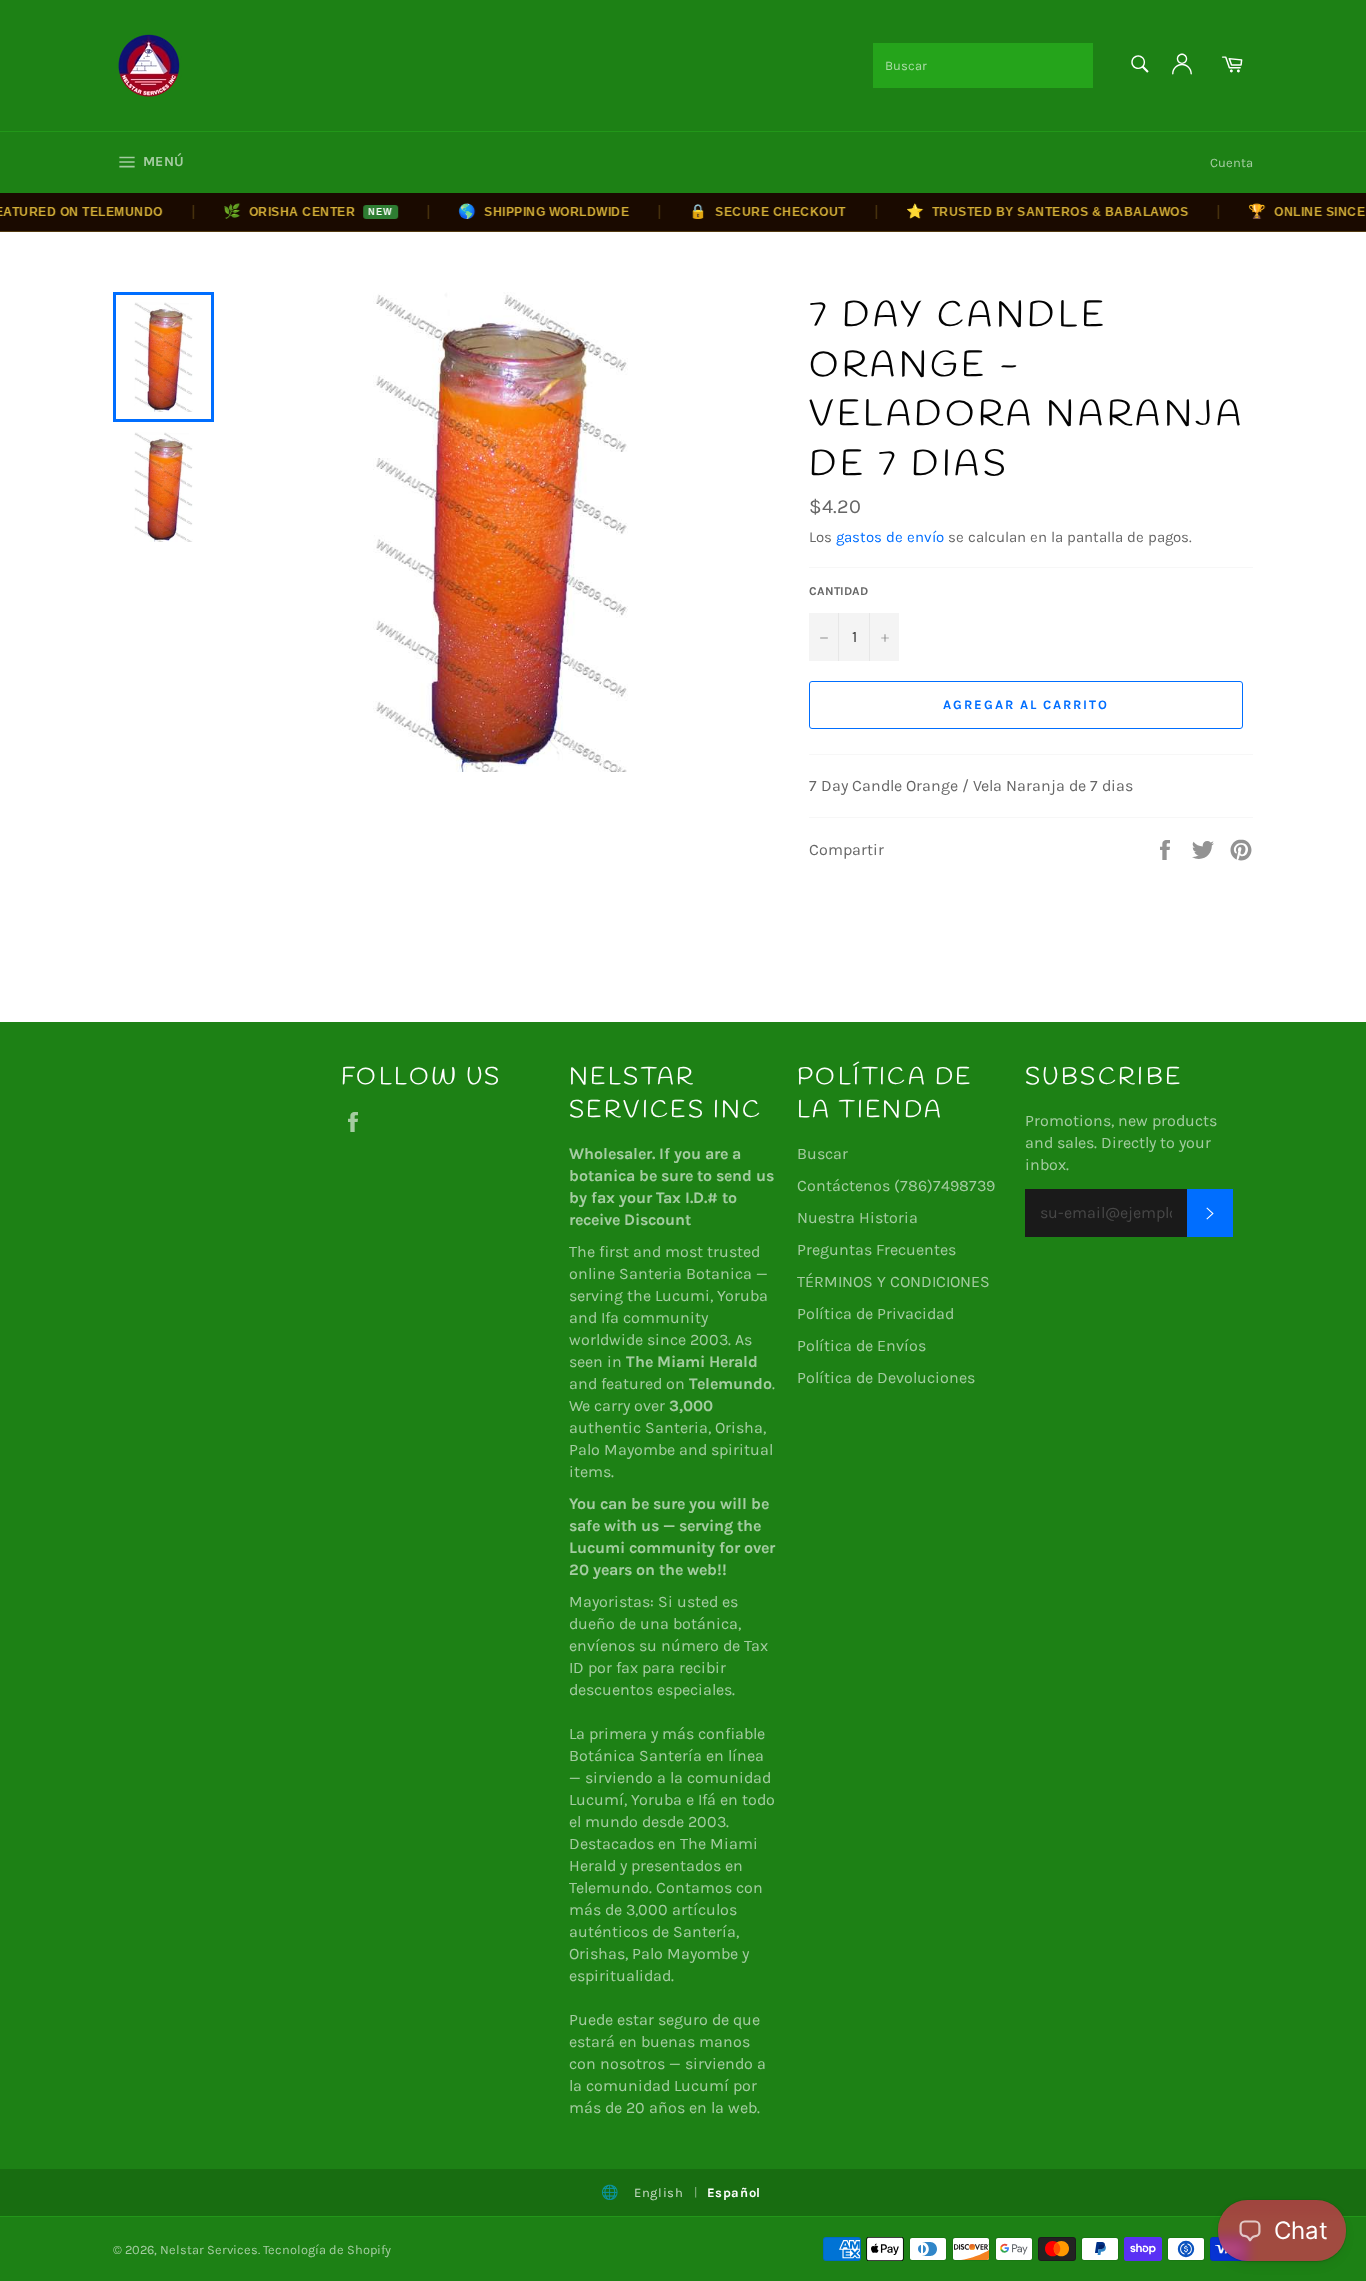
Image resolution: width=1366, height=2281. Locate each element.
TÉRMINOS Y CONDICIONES (893, 1281)
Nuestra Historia (857, 1217)
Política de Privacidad (875, 1313)
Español (734, 2192)
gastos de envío (890, 537)
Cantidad (838, 591)
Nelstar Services (209, 2249)
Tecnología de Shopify (327, 2249)
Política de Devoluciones (886, 1377)
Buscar (822, 1153)
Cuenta (1231, 162)
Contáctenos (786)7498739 (896, 1185)
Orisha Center (285, 211)
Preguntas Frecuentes (876, 1249)
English (659, 2192)
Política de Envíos (861, 1345)
